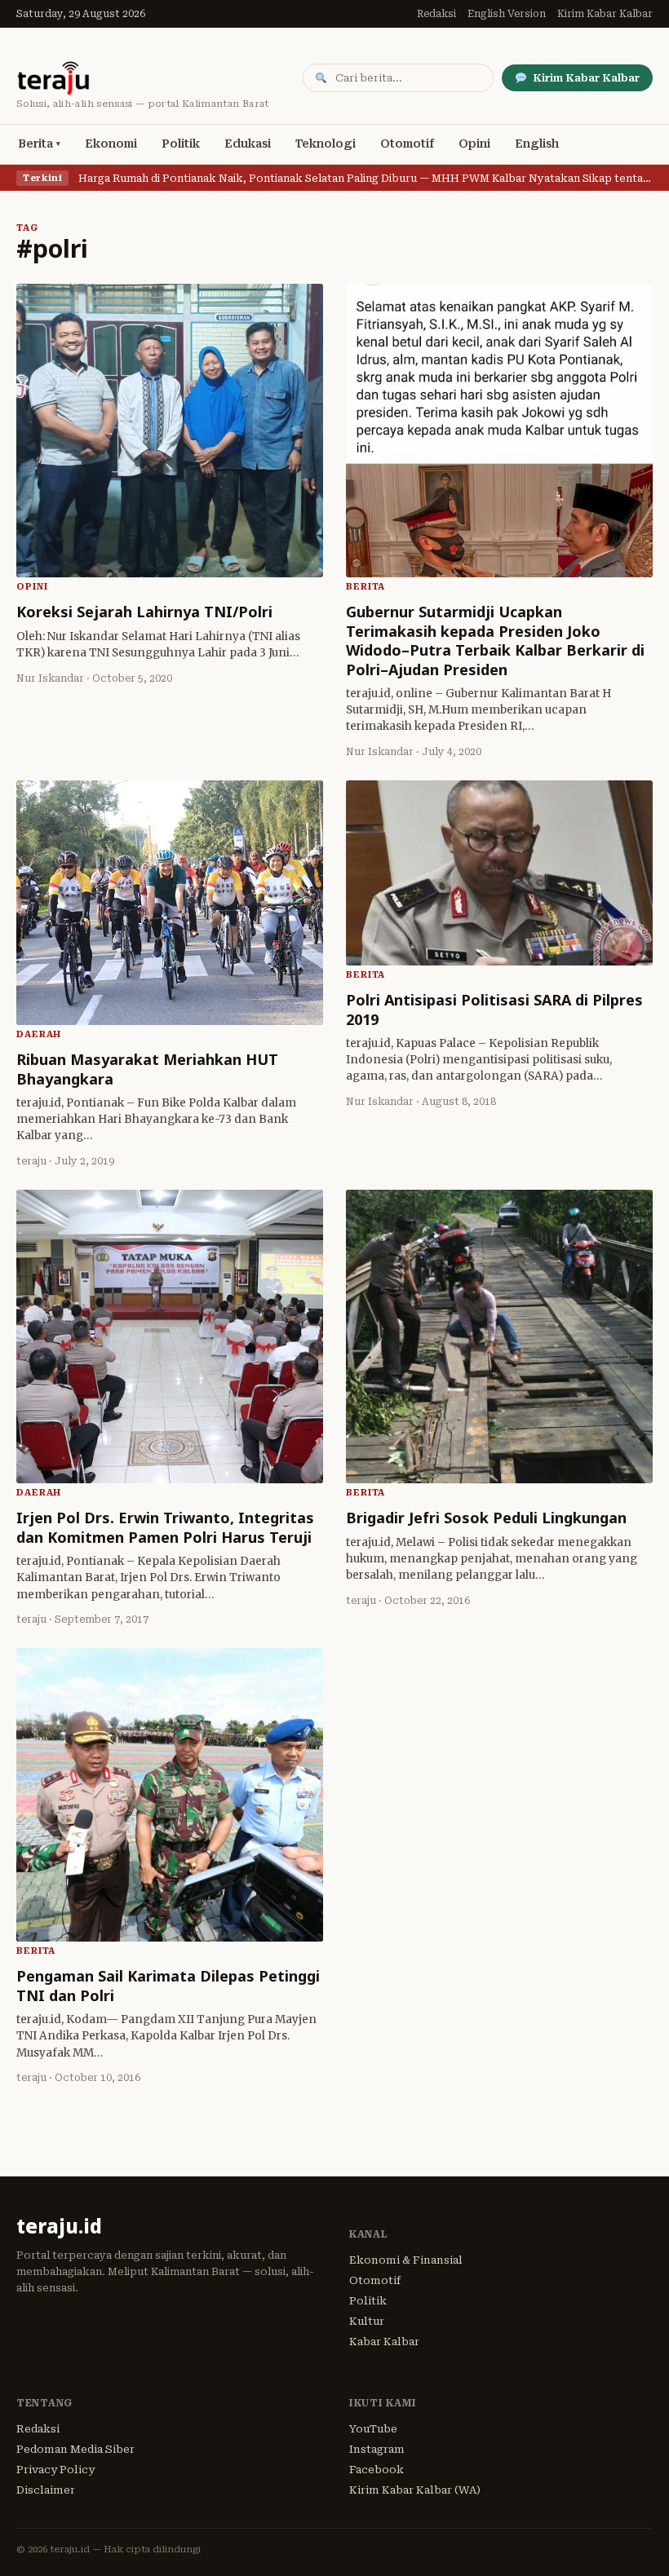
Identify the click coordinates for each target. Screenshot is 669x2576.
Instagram (377, 2449)
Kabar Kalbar (384, 2342)
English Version (507, 14)
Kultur (367, 2321)
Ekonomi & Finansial (406, 2260)
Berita (35, 144)
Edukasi (248, 144)
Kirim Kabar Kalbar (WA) (415, 2490)
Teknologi (326, 144)
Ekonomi (111, 144)
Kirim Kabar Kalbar (605, 14)
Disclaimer (46, 2490)
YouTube (373, 2429)
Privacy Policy (55, 2470)
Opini (474, 144)
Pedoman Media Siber (75, 2449)
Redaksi (436, 14)
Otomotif (407, 144)
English (537, 144)
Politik (181, 144)
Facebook (377, 2470)
